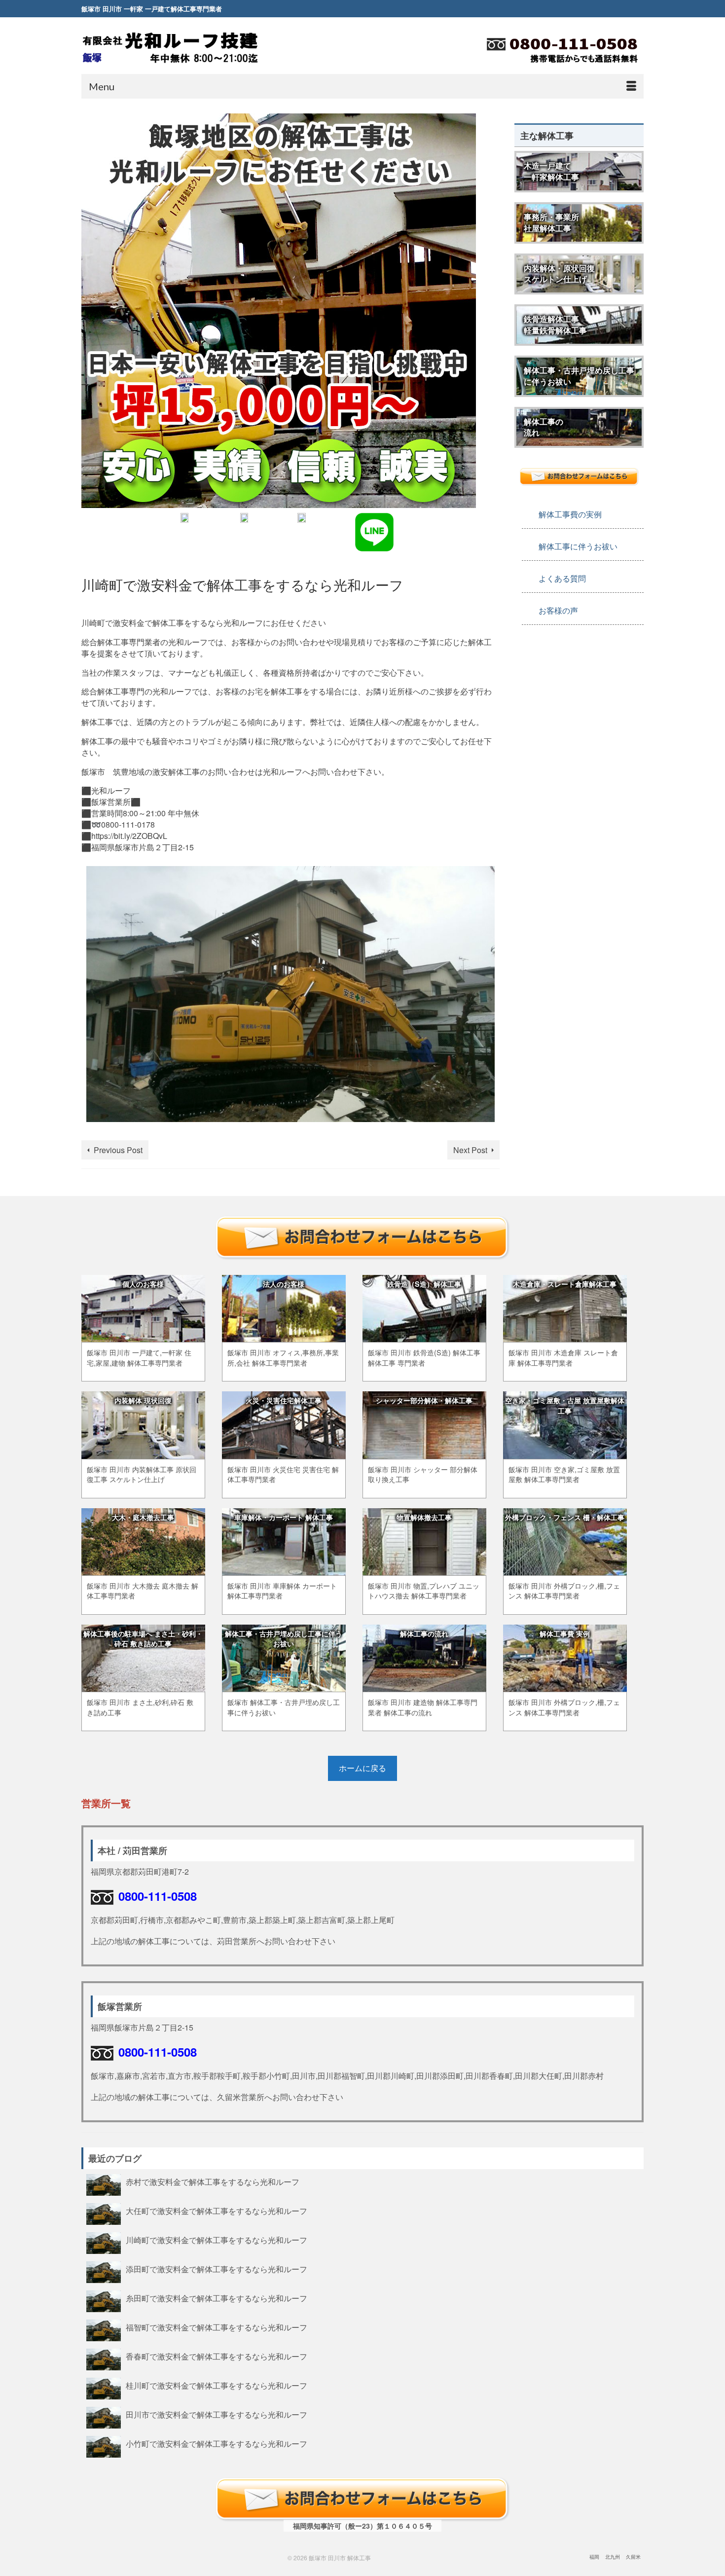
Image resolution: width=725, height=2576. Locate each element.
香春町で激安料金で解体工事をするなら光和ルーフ (217, 2356)
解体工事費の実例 (570, 514)
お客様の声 (558, 610)
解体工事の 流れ (544, 427)
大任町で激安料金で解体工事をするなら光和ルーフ (217, 2211)
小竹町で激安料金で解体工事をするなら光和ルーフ (217, 2443)
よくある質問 (562, 578)
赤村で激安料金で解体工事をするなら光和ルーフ (213, 2181)
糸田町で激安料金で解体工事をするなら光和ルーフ (217, 2298)
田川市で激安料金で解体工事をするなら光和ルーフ (217, 2414)
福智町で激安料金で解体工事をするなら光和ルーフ (217, 2327)
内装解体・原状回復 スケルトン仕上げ (559, 274)
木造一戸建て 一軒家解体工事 (551, 171)
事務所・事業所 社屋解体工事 (551, 222)
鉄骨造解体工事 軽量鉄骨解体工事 (555, 325)
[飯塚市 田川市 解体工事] (170, 47)
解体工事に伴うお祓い (578, 546)
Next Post (470, 1150)
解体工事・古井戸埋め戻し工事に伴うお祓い (579, 376)
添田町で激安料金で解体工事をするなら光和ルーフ (217, 2269)
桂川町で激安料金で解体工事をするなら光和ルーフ (217, 2385)
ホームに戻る (362, 1768)
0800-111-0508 (158, 1896)
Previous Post (118, 1150)
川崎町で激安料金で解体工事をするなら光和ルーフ (217, 2240)
